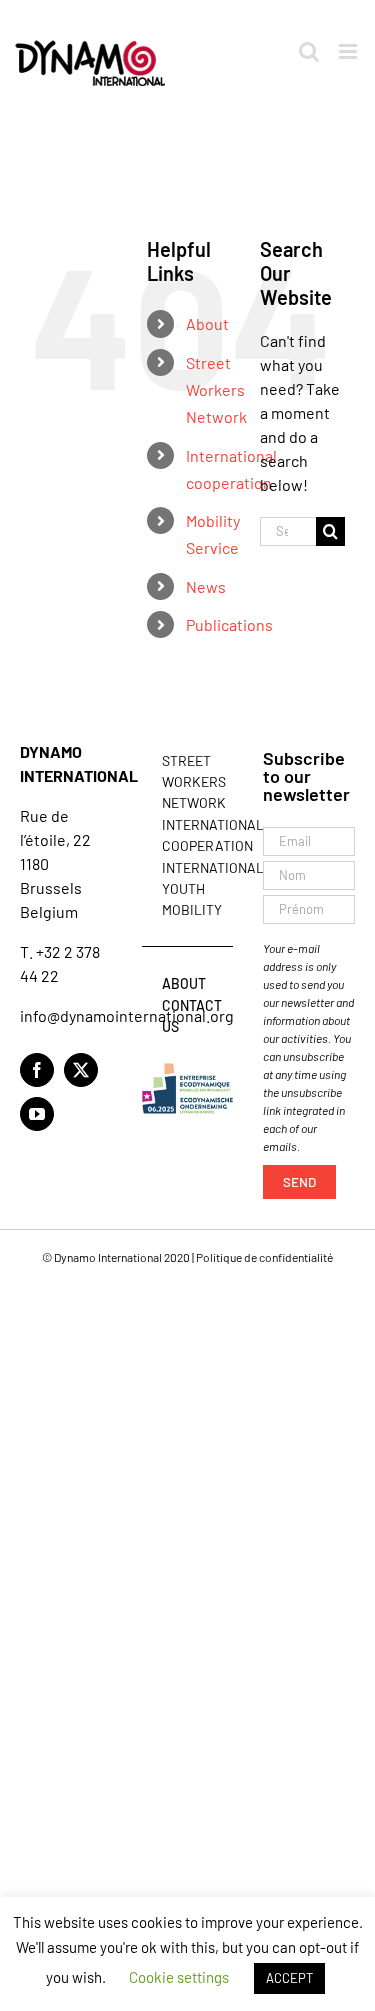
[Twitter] (81, 1070)
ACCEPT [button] (289, 1978)
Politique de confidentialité (264, 1257)
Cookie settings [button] (179, 1977)
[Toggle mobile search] (309, 51)
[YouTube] (37, 1114)
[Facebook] (37, 1070)
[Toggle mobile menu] (349, 51)
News (206, 586)
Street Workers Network (216, 389)
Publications (229, 624)
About (207, 323)
